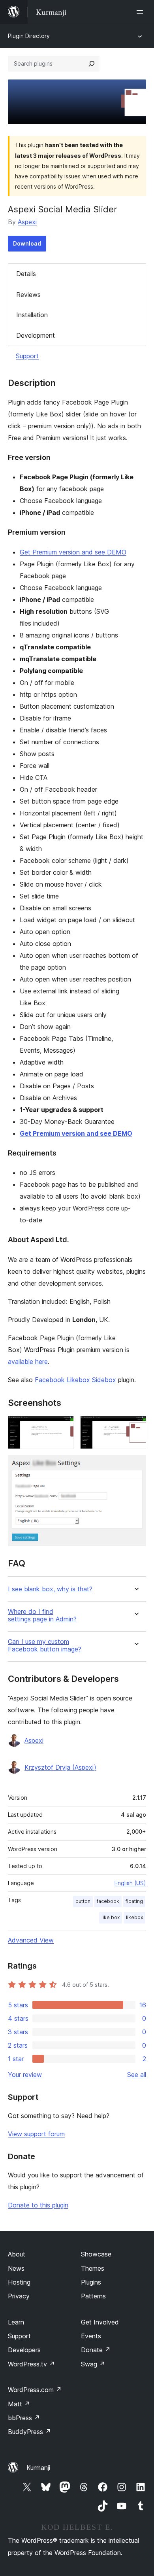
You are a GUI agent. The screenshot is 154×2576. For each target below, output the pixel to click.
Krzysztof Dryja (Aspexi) (60, 1767)
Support (27, 356)
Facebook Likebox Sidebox (75, 1380)
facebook (108, 1901)
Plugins (91, 2282)
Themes (93, 2268)
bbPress (24, 2418)
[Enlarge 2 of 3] (135, 1426)
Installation (32, 315)
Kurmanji (38, 2468)
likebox (134, 1917)
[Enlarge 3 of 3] (135, 1466)
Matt (19, 2404)
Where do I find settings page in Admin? (42, 1615)
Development (36, 335)
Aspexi (27, 222)
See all (137, 2075)
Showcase (96, 2254)
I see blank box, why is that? (50, 1589)
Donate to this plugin (38, 2205)
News (16, 2268)
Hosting (19, 2282)
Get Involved (100, 2322)
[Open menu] (141, 12)
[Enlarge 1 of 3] (63, 1426)
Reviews (28, 295)
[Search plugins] (92, 64)
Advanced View (31, 1940)
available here (28, 1362)
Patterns (93, 2296)
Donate (96, 2350)
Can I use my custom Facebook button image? (45, 1645)
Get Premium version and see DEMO (73, 552)
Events (91, 2336)
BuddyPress (29, 2432)
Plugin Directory (29, 36)
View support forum (36, 2134)
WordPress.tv (31, 2364)
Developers (24, 2350)
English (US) (130, 1883)
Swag (93, 2364)
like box (111, 1917)
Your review (25, 2075)
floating (134, 1901)
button (83, 1901)
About (17, 2254)
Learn (16, 2322)
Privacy (19, 2296)
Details (26, 274)
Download (27, 243)
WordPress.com (35, 2390)
